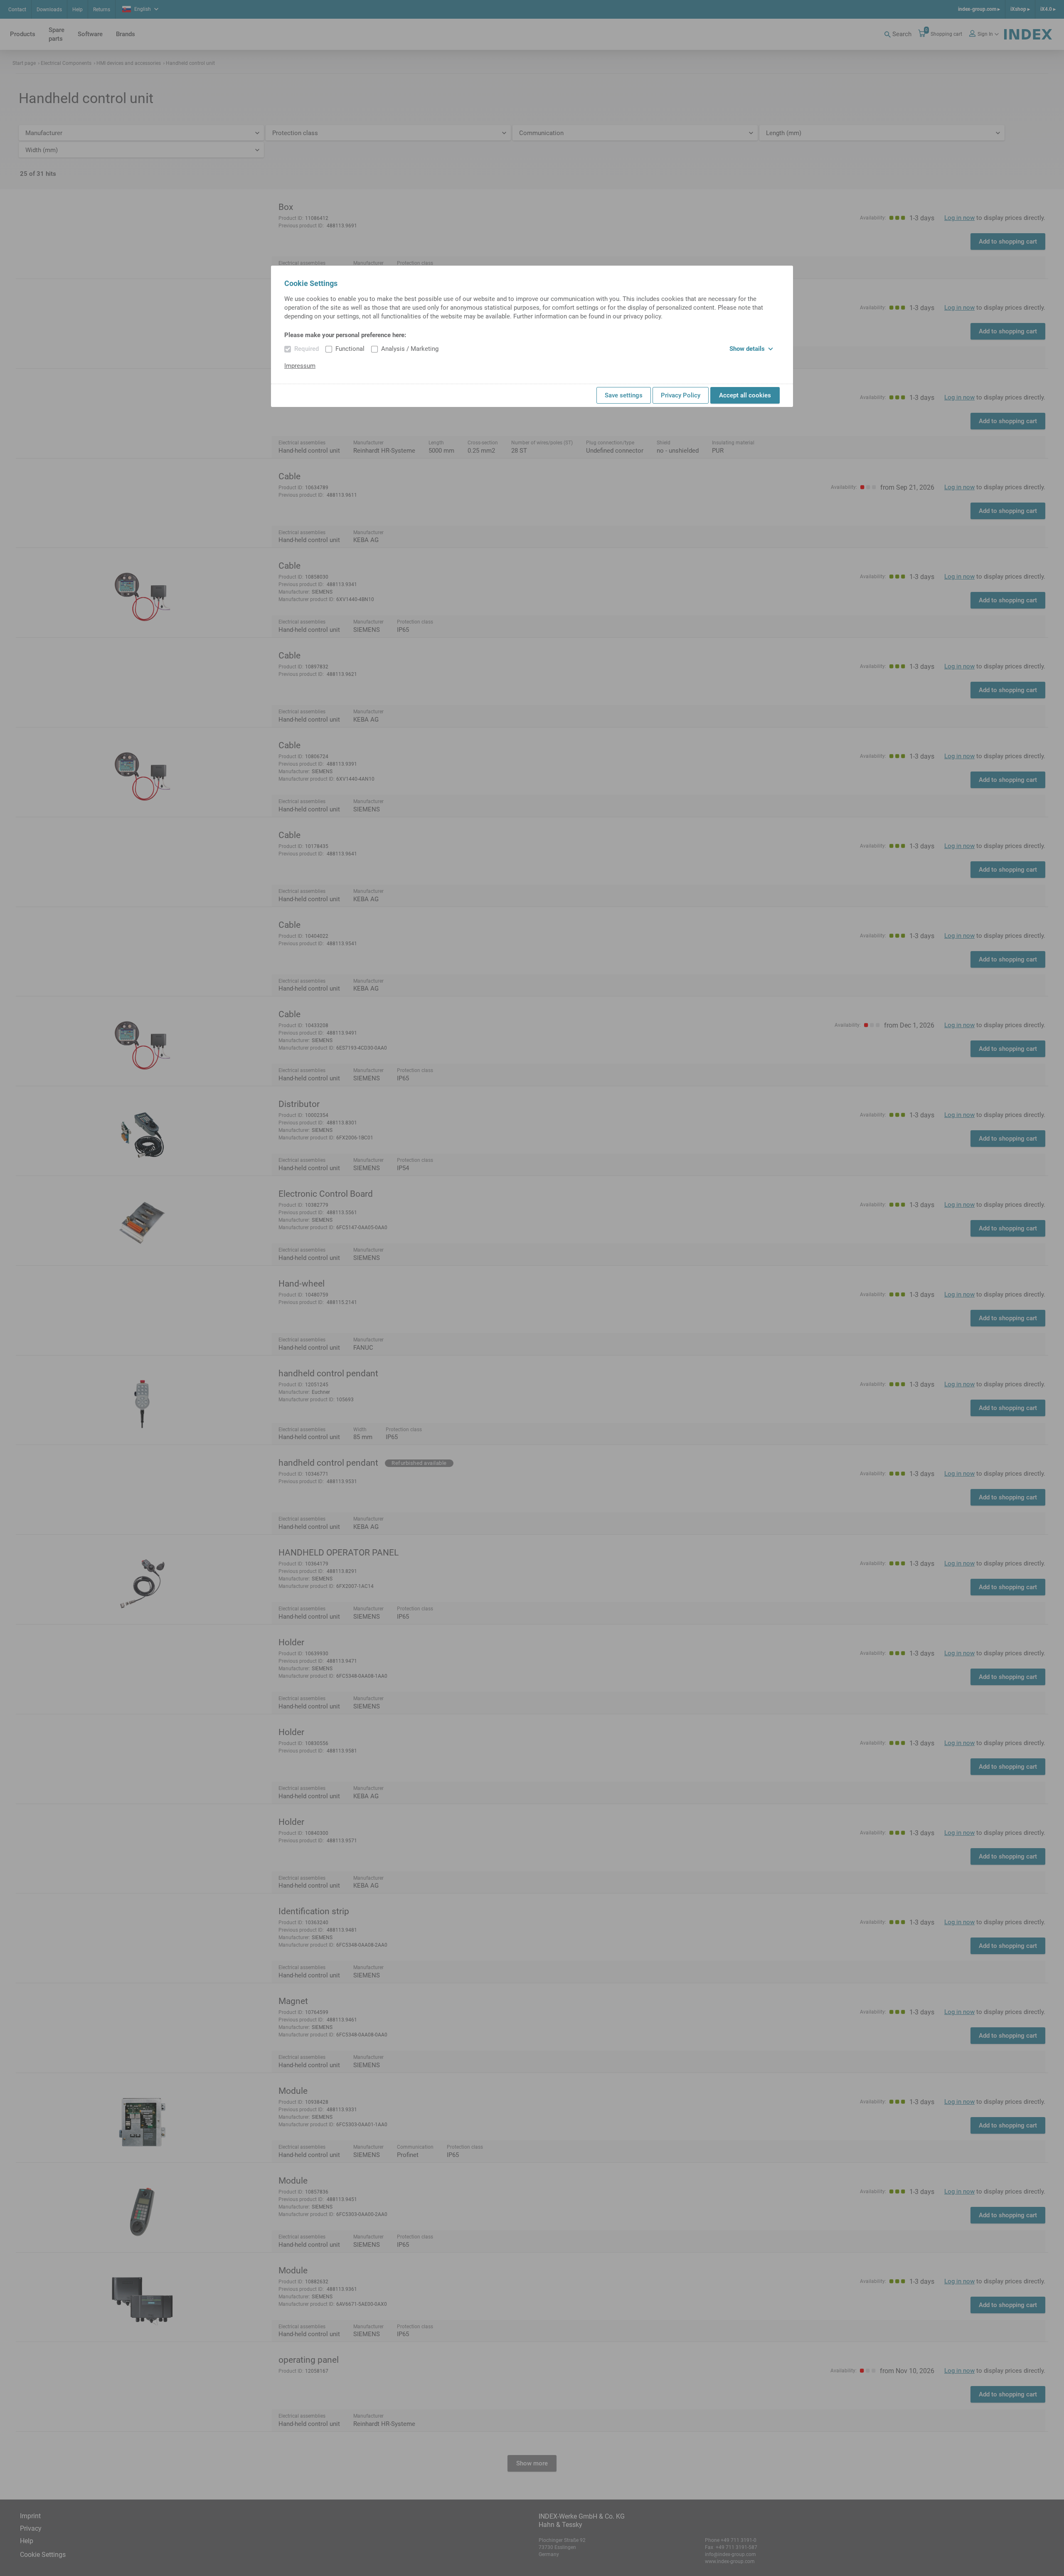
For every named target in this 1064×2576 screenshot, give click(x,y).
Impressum (300, 366)
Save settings (624, 395)
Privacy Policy (681, 395)
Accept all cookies (745, 395)
